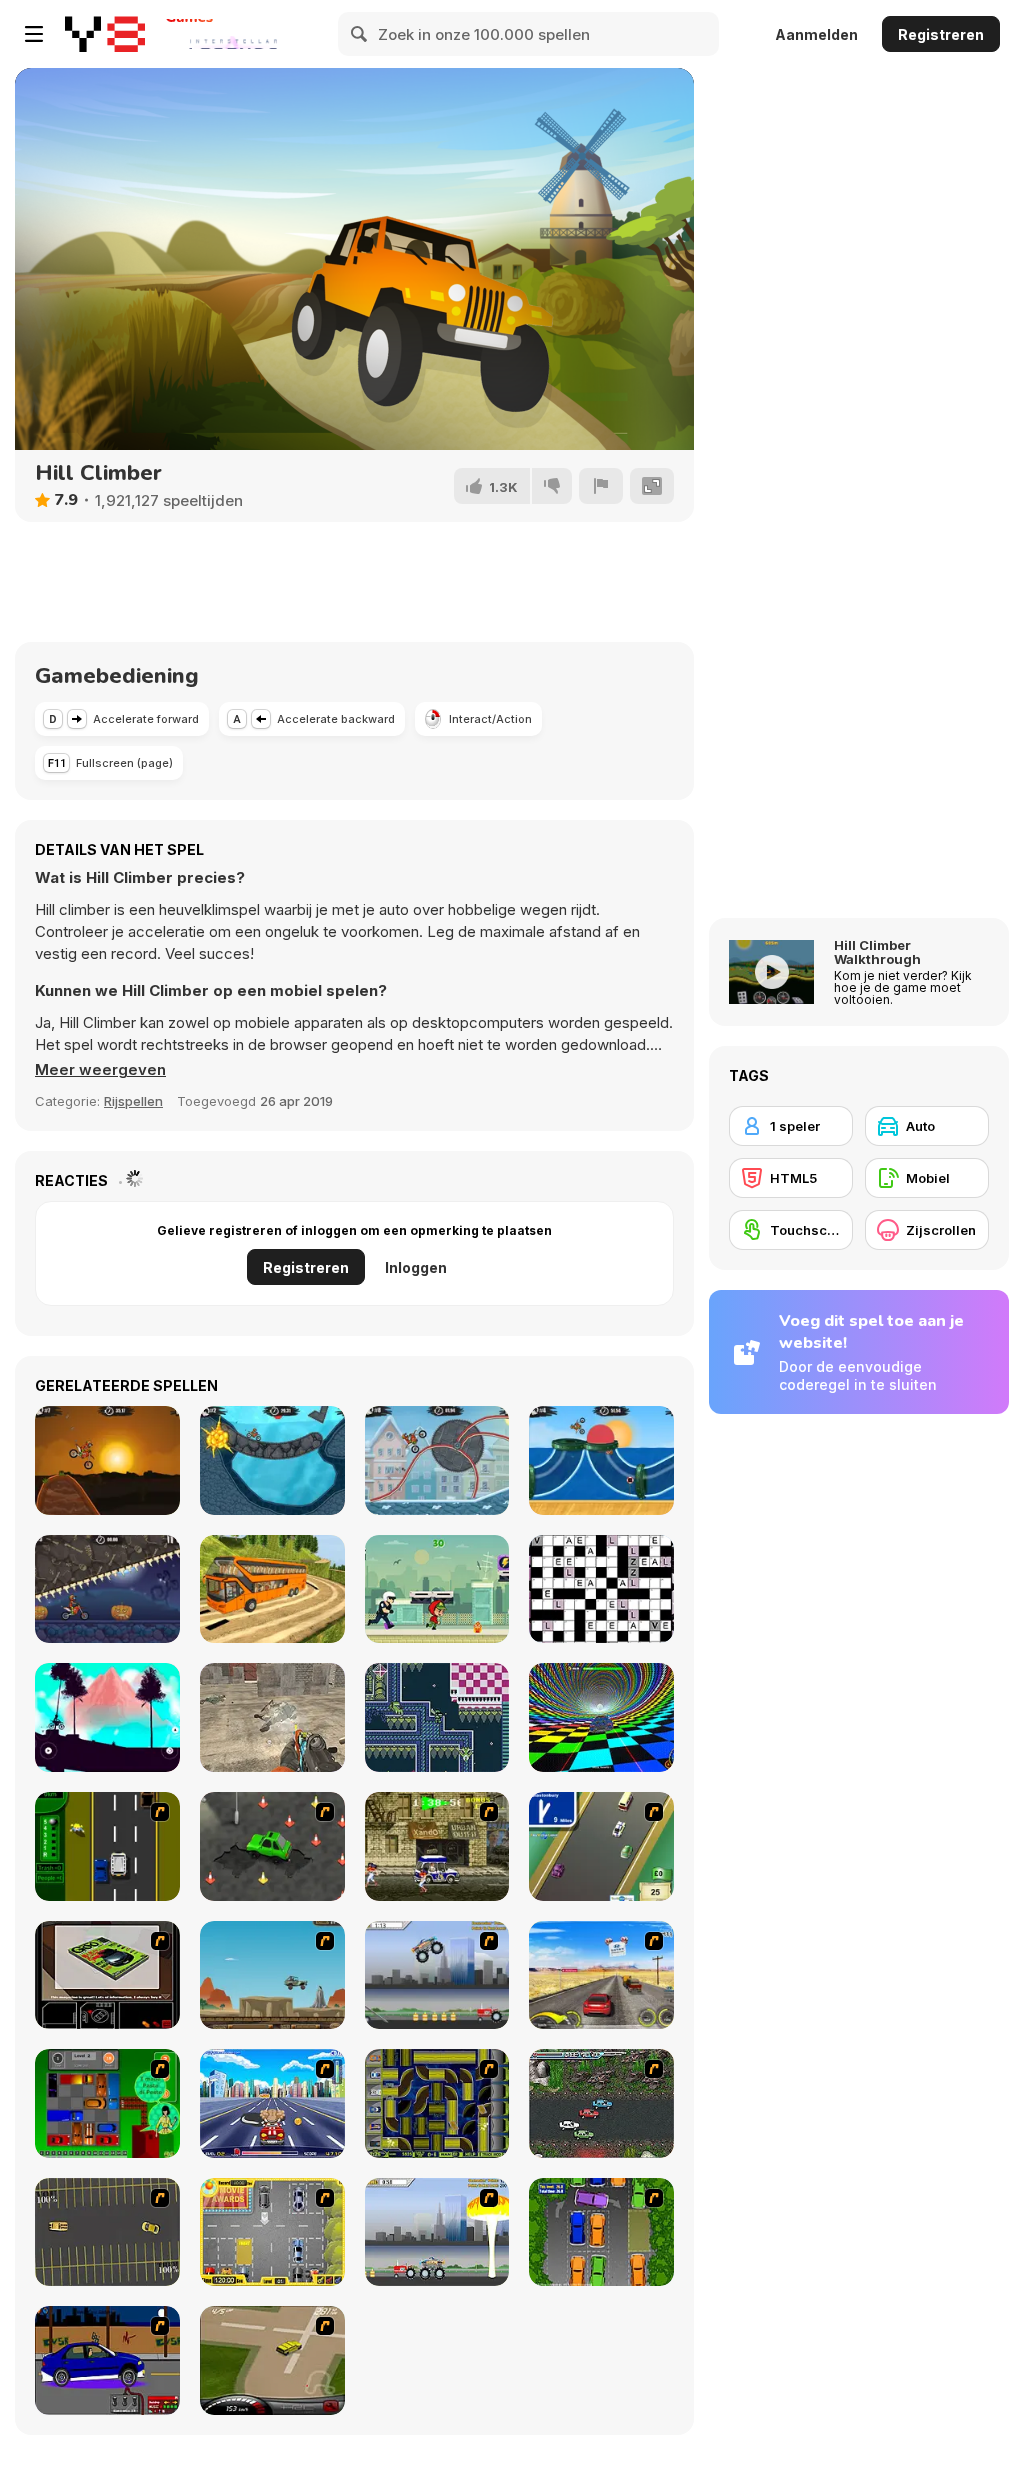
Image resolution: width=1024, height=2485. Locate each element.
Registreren (941, 34)
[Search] (360, 34)
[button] (100, 1070)
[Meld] (601, 486)
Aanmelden (816, 34)
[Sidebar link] (34, 34)
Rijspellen (133, 1101)
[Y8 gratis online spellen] (105, 34)
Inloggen (416, 1267)
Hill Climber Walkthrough (877, 952)
